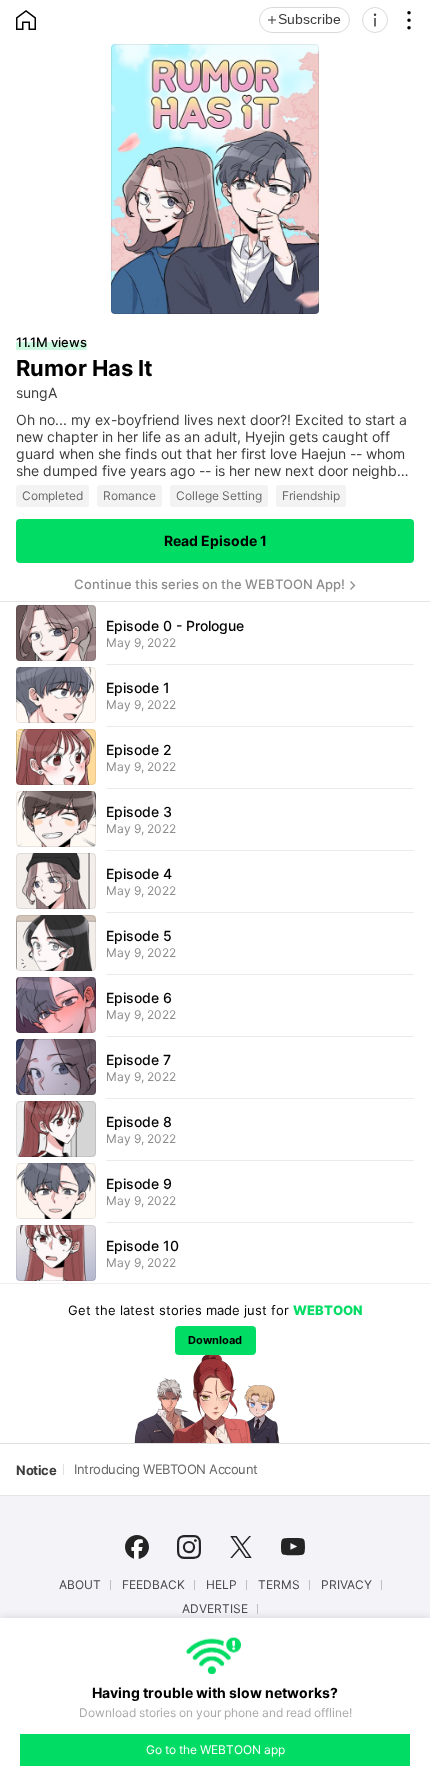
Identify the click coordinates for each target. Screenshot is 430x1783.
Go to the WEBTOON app (215, 1749)
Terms (279, 1585)
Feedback (153, 1585)
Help (221, 1585)
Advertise (215, 1609)
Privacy (346, 1585)
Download (215, 1340)
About (80, 1585)
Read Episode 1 (215, 540)
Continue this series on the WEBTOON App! (209, 584)
